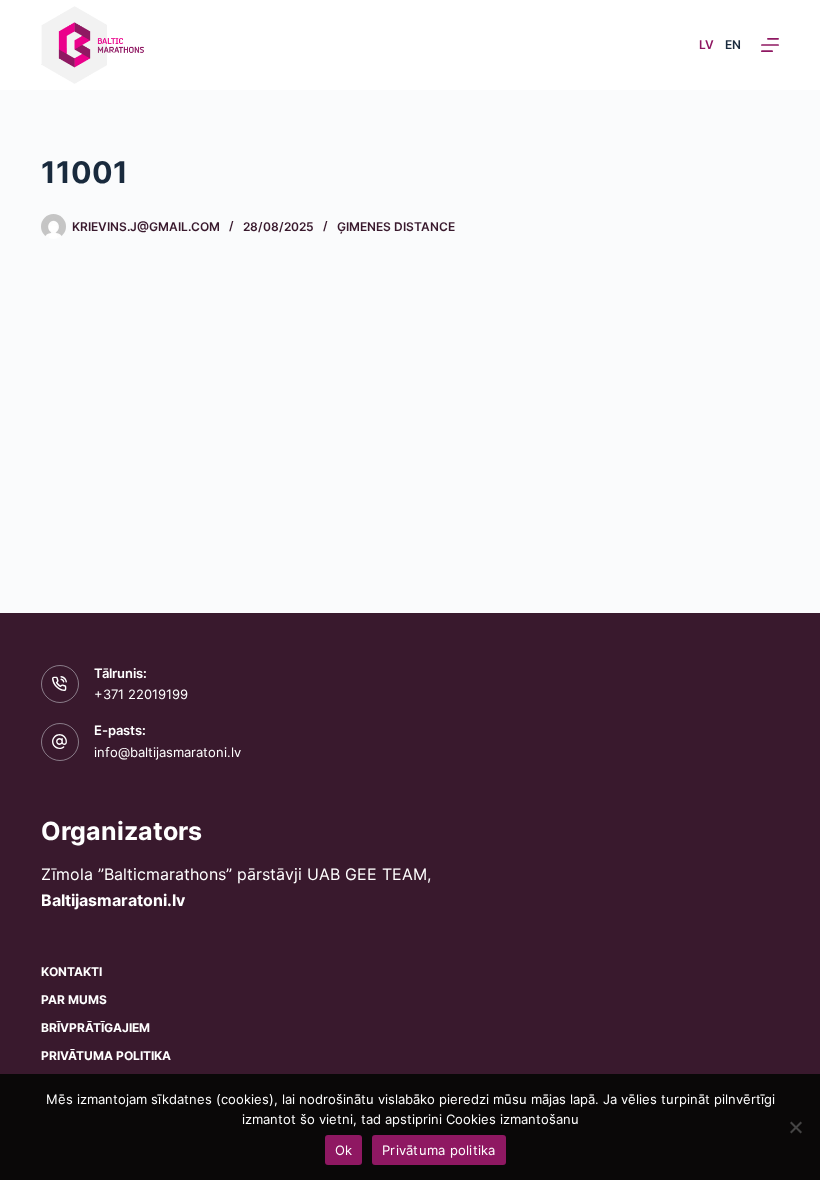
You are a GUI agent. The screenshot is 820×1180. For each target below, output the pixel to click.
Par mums (74, 999)
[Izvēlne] (770, 45)
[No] (795, 1127)
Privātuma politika (106, 1055)
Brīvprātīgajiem (95, 1027)
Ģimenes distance (396, 226)
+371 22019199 (141, 694)
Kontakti (71, 971)
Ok (344, 1150)
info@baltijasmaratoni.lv (167, 752)
